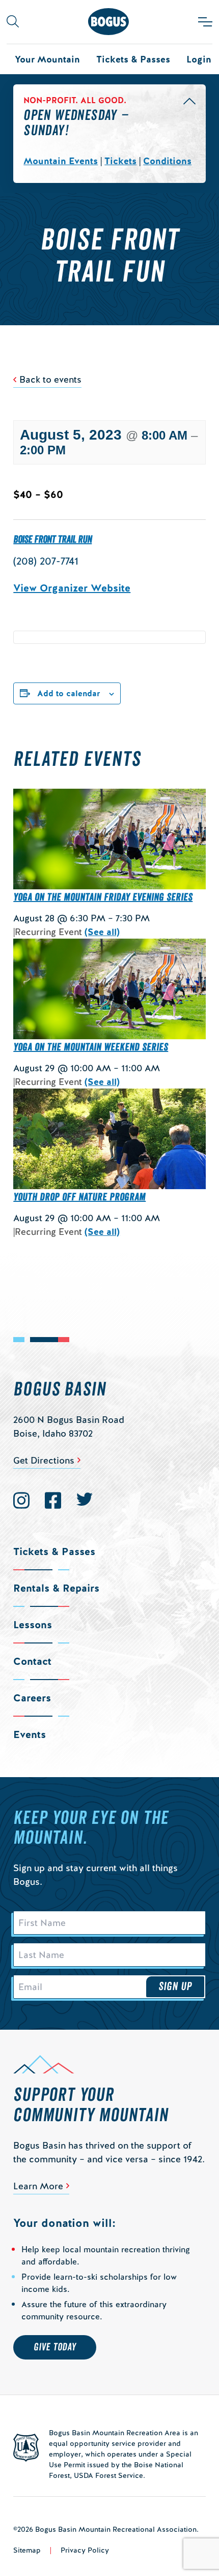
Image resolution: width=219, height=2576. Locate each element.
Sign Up (175, 1987)
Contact (32, 1661)
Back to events (50, 379)
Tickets (120, 161)
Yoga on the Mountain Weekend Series (91, 1047)
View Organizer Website (72, 588)
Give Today (55, 2347)
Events (30, 1734)
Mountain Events (61, 161)
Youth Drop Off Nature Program (79, 1197)
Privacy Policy (85, 2550)
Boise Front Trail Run (52, 540)
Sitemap (27, 2550)
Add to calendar (69, 693)
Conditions (167, 161)
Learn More (38, 2186)
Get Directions (44, 1460)
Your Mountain (47, 59)
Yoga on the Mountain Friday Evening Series (103, 897)
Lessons (33, 1625)
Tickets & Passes (133, 59)
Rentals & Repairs (56, 1588)
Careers (32, 1698)
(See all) (102, 932)
